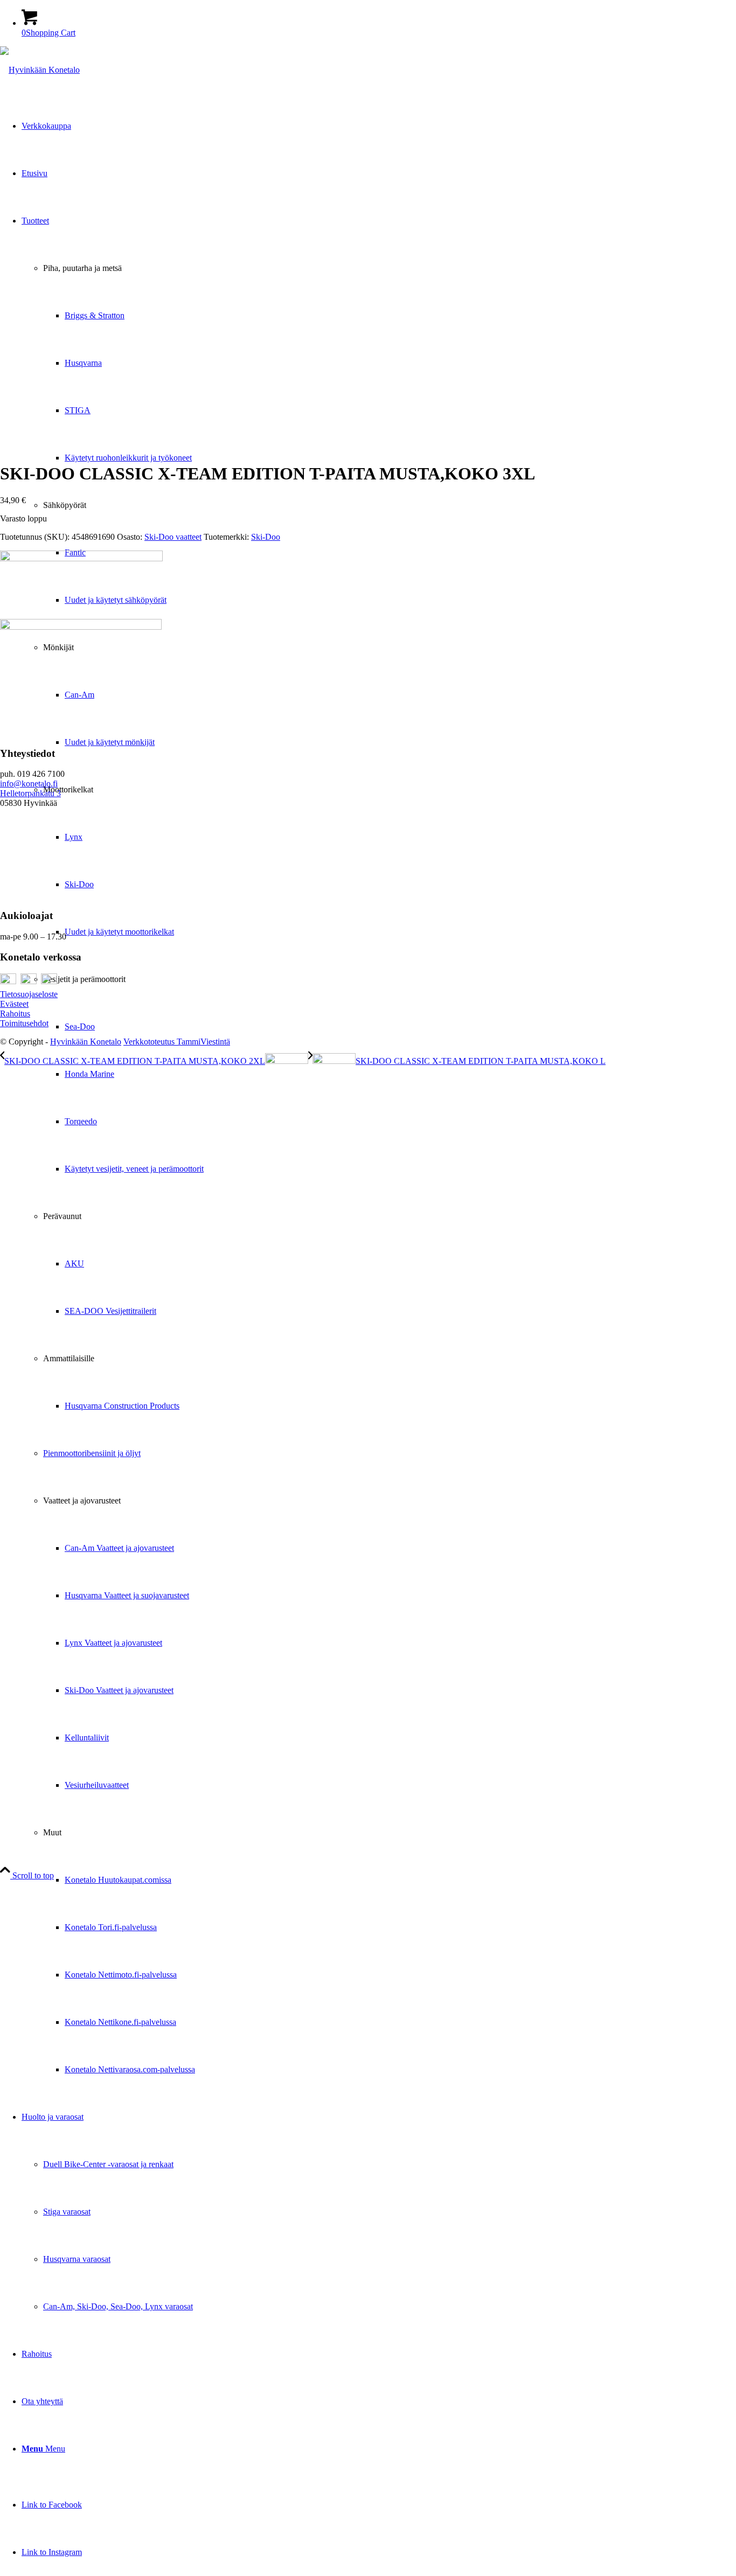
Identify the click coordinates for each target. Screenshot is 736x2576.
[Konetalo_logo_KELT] (40, 70)
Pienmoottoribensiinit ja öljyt (92, 1453)
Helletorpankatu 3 (30, 793)
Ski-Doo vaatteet (173, 537)
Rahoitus (15, 1014)
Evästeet (14, 1004)
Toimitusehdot (24, 1023)
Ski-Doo (266, 537)
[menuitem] (379, 1145)
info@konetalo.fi (29, 784)
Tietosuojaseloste (29, 994)
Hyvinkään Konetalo (86, 1042)
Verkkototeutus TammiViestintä (177, 1042)
